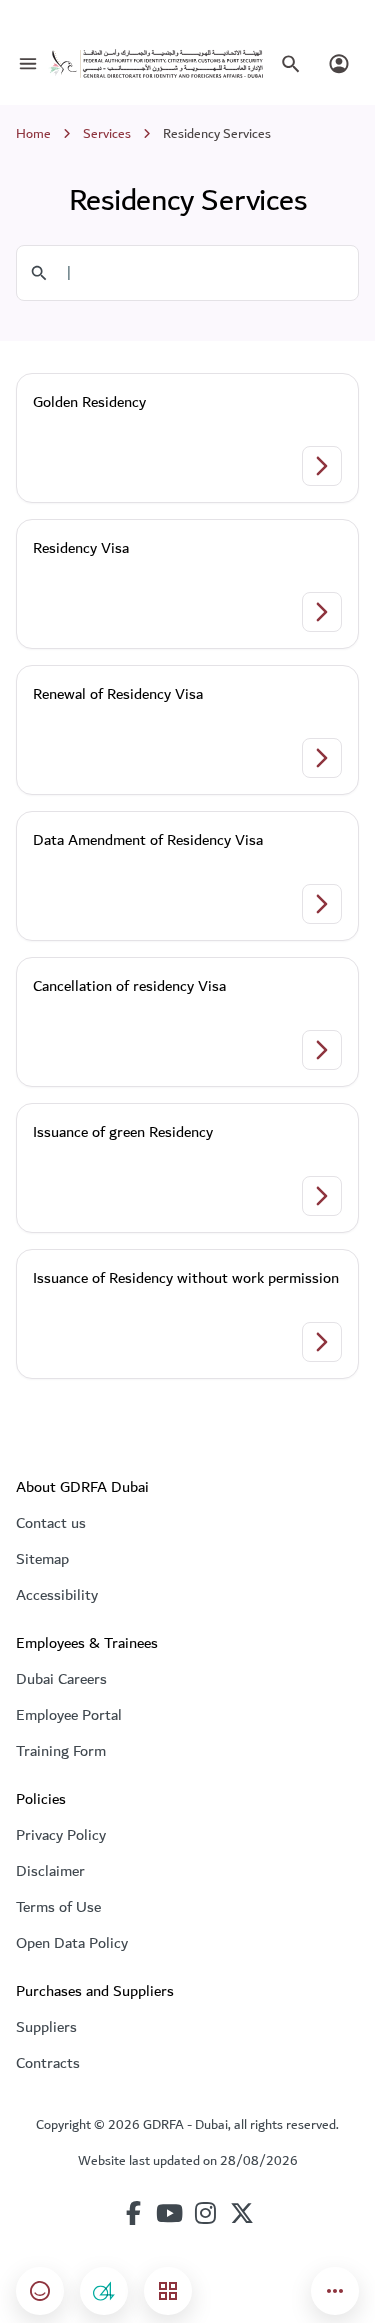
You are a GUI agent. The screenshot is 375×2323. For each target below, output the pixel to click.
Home (33, 134)
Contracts (48, 2063)
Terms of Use (58, 1907)
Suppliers (46, 2027)
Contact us (51, 1523)
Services (107, 134)
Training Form (61, 1751)
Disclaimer (50, 1871)
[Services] (168, 2291)
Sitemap (42, 1559)
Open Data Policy (72, 1943)
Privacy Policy (61, 1835)
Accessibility (57, 1595)
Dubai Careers (61, 1679)
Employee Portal (69, 1715)
